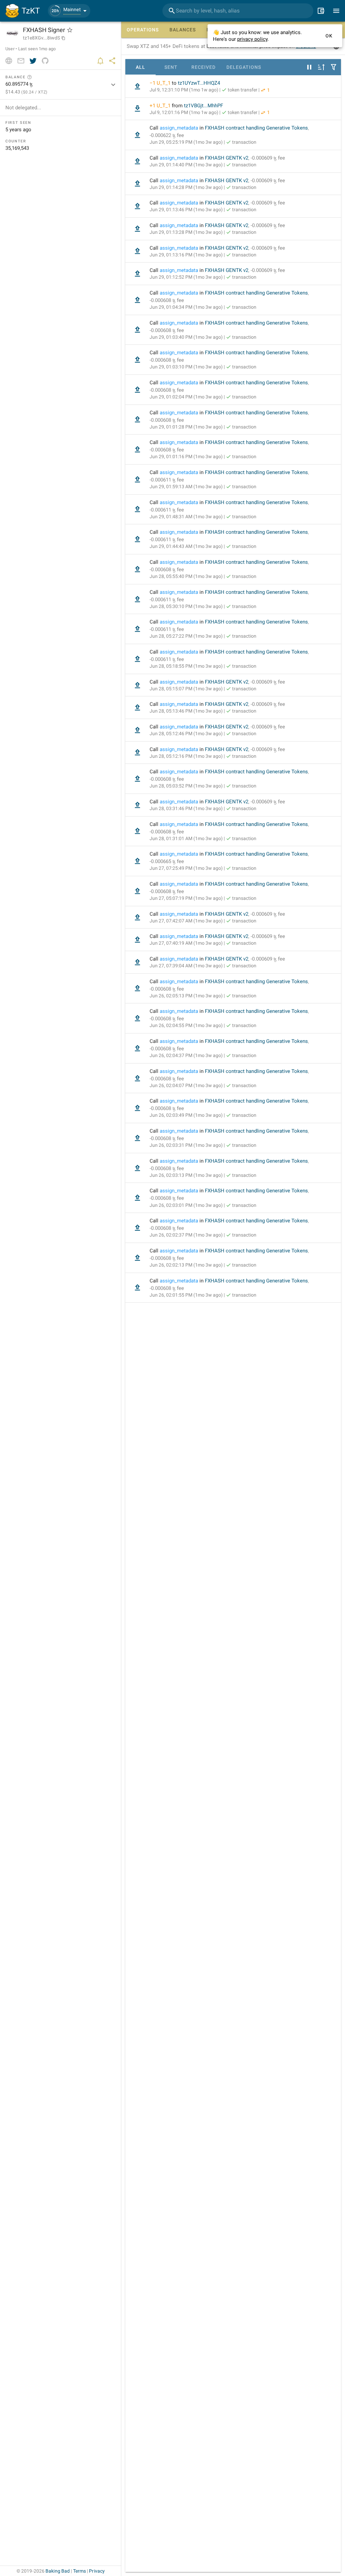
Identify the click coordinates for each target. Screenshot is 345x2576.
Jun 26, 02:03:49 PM (186, 1115)
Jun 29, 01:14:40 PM (186, 165)
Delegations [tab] (244, 67)
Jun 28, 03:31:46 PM (186, 808)
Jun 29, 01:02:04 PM (186, 397)
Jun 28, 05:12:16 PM (186, 756)
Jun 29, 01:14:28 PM (186, 187)
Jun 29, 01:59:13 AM (186, 487)
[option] (233, 87)
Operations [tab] (143, 30)
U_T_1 (164, 83)
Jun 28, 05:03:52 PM (186, 786)
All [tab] (140, 67)
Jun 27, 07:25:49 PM (186, 868)
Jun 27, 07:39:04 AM (186, 966)
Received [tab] (203, 67)
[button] (69, 11)
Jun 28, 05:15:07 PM (186, 689)
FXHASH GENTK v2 (227, 158)
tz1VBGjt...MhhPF (203, 106)
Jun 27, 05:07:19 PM (186, 898)
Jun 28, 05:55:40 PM (186, 576)
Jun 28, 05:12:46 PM (186, 733)
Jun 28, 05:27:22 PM (186, 636)
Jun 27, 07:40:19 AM (186, 943)
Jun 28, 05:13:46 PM (186, 711)
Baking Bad (58, 2571)
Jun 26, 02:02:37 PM (186, 1235)
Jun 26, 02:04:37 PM (186, 1055)
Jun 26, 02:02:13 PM (186, 1265)
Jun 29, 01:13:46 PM (186, 210)
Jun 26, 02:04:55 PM (186, 1025)
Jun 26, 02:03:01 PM (186, 1205)
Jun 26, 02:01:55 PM (186, 1295)
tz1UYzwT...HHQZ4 (199, 83)
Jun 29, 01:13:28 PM (186, 232)
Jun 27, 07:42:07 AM (186, 921)
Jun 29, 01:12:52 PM (186, 277)
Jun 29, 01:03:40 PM (186, 337)
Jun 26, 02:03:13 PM (186, 1175)
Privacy (97, 2571)
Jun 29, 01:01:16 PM (186, 456)
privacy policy (252, 39)
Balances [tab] (183, 30)
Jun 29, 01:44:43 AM (186, 546)
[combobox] (238, 11)
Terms (80, 2571)
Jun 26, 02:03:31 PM (186, 1145)
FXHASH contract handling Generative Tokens (256, 128)
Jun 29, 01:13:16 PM (186, 255)
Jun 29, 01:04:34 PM (186, 307)
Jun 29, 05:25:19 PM (186, 142)
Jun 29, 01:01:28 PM (186, 427)
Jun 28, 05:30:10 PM (186, 606)
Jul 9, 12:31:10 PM (184, 90)
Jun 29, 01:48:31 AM (186, 517)
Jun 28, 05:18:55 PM (186, 666)
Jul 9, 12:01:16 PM (184, 112)
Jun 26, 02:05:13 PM (186, 996)
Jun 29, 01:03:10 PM (186, 367)
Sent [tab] (171, 67)
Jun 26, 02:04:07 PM (186, 1085)
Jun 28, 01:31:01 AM (186, 838)
